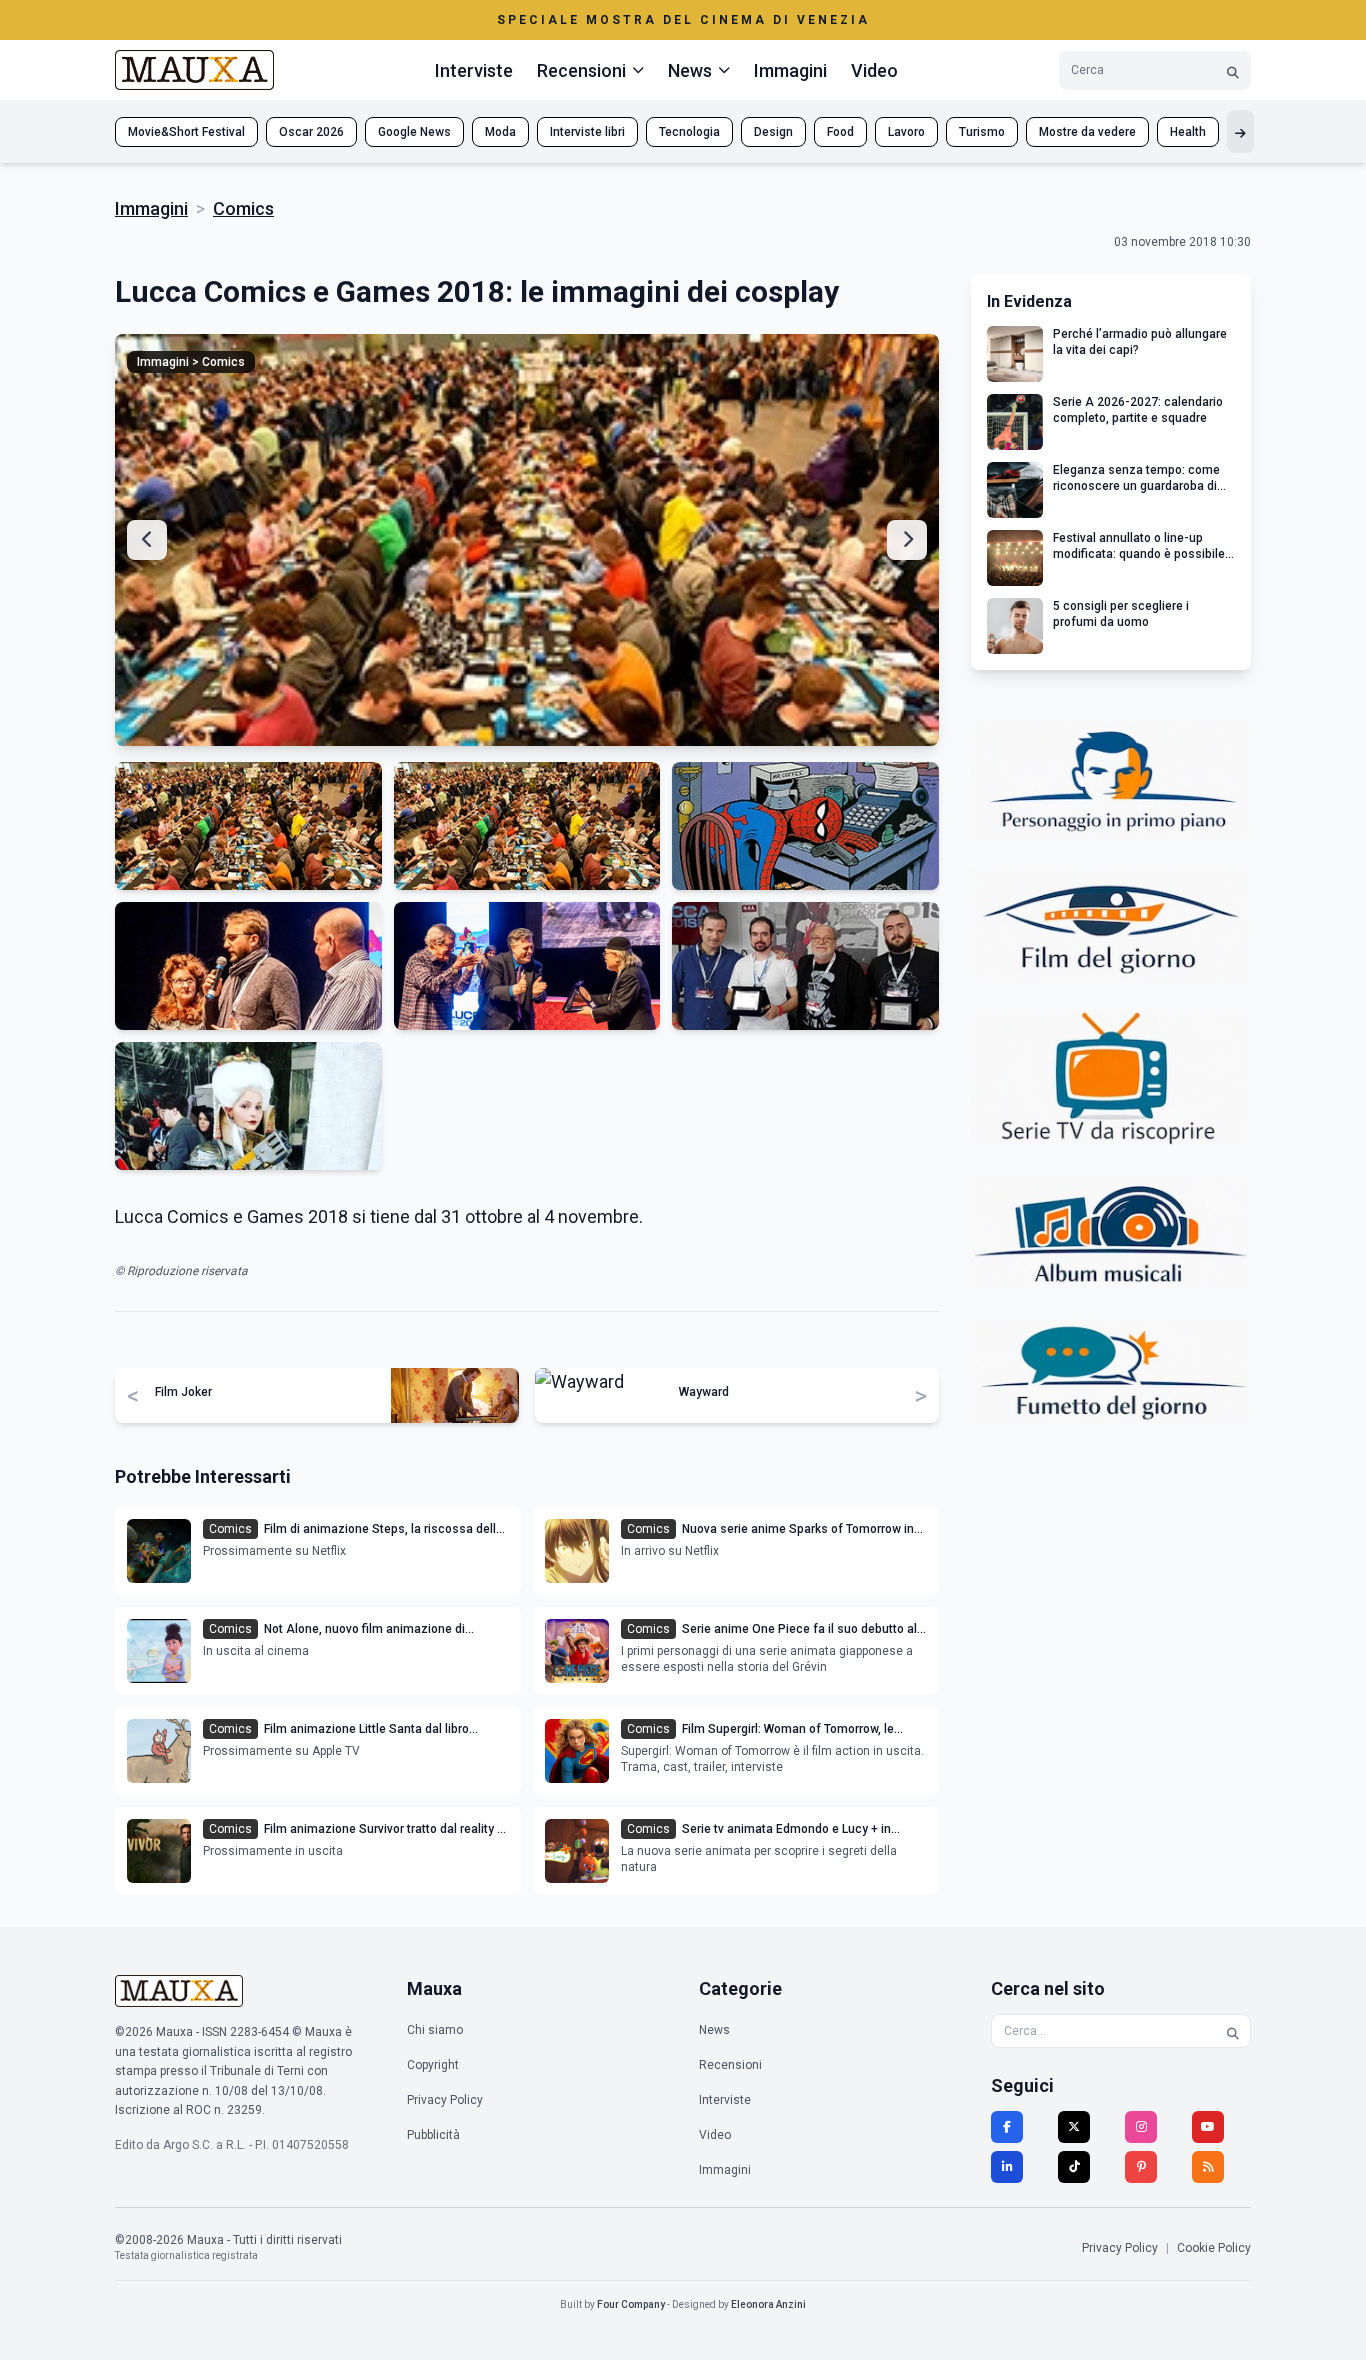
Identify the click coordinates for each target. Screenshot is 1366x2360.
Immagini (790, 70)
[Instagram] (1141, 2127)
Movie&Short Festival (186, 132)
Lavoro (906, 132)
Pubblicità (433, 2135)
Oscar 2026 (311, 132)
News (714, 2030)
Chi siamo (435, 2030)
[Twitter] (1074, 2127)
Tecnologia (689, 132)
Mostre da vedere (1087, 132)
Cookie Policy (1214, 2248)
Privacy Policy (445, 2100)
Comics (243, 208)
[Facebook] (1007, 2127)
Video (874, 70)
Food (840, 132)
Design (773, 132)
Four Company (631, 2304)
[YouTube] (1208, 2127)
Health (1188, 132)
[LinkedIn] (1007, 2167)
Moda (500, 132)
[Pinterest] (1141, 2167)
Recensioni (730, 2065)
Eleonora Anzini (768, 2304)
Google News (414, 132)
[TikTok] (1074, 2167)
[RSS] (1208, 2167)
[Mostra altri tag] (1240, 131)
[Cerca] (1233, 70)
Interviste (474, 70)
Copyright (433, 2065)
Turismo (982, 132)
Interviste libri (587, 132)
